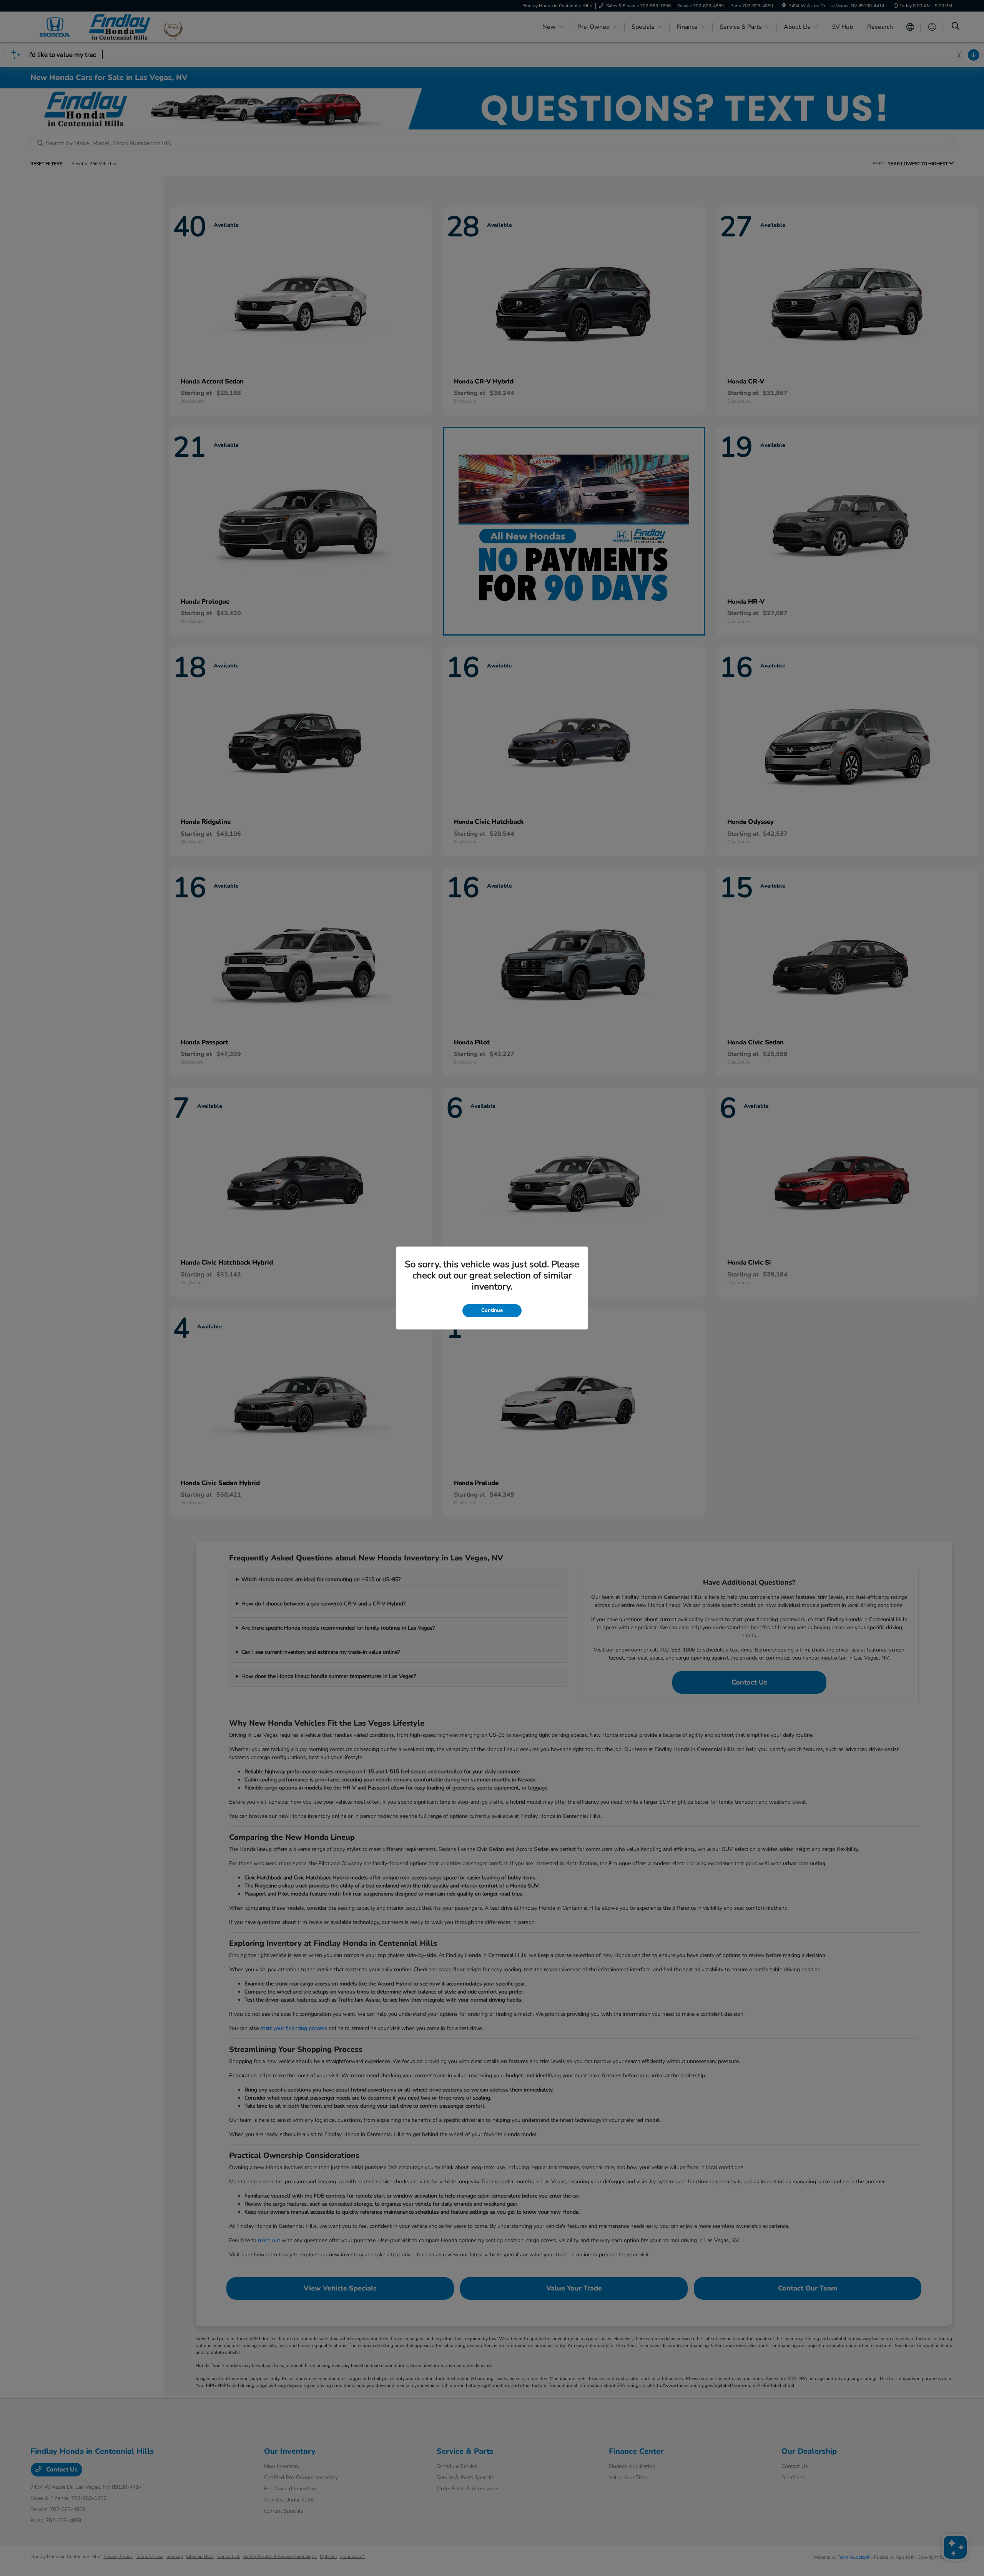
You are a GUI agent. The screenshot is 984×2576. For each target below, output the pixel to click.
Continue (492, 1310)
